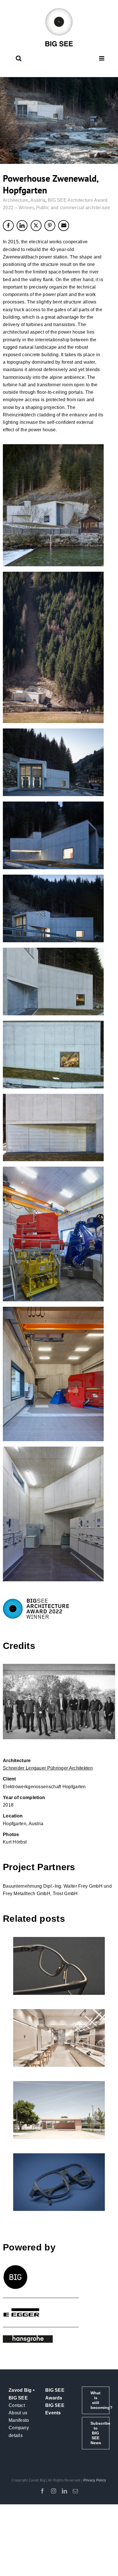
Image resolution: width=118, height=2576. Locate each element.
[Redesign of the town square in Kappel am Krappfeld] (59, 2110)
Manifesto (19, 2420)
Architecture (16, 200)
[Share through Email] (64, 226)
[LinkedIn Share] (22, 226)
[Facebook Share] (8, 226)
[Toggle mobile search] (19, 58)
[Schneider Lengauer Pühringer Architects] (59, 1702)
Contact (17, 2405)
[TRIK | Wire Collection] (59, 2182)
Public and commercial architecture (73, 208)
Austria (38, 200)
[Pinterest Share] (50, 226)
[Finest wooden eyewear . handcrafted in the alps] (59, 1966)
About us (18, 2413)
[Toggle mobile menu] (102, 58)
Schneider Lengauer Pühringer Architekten (48, 1768)
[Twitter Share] (36, 226)
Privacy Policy (95, 2480)
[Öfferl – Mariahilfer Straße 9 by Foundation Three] (59, 2038)
